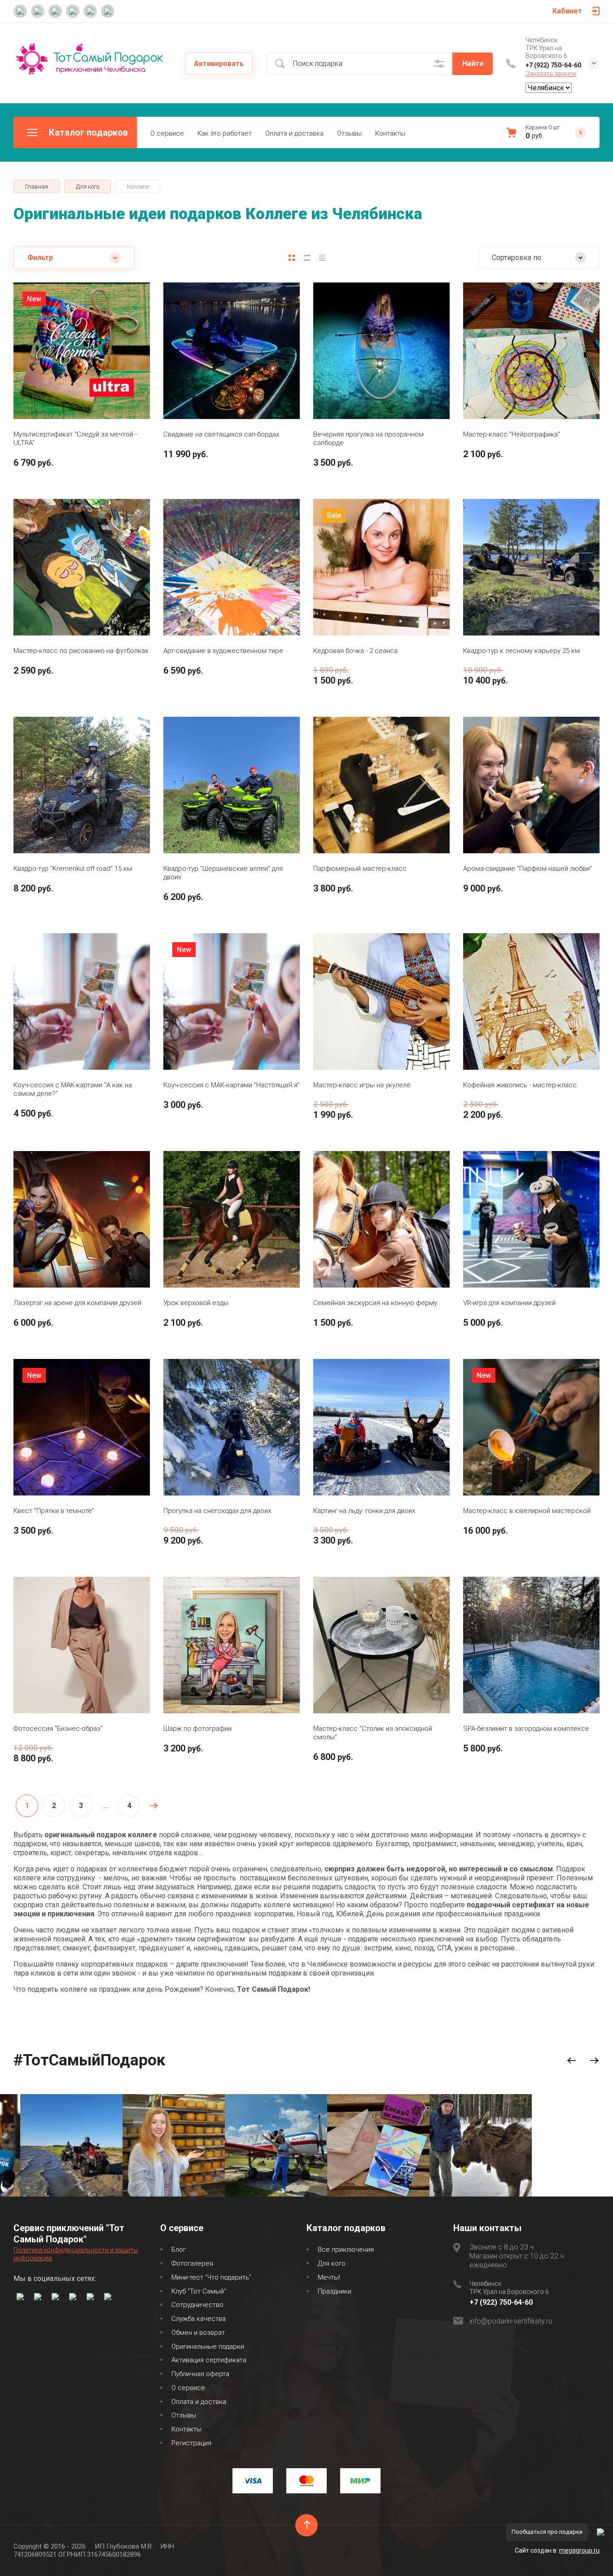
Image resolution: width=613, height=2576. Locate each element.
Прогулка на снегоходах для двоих (217, 1511)
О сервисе (167, 133)
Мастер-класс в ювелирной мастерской (527, 1511)
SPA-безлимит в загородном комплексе (526, 1729)
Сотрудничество (197, 2305)
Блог (179, 2250)
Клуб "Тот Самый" (199, 2291)
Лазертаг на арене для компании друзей (77, 1303)
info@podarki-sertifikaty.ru (511, 2321)
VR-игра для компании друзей (509, 1303)
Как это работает (225, 133)
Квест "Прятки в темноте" (54, 1511)
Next (594, 2061)
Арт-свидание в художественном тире (223, 651)
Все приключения (346, 2250)
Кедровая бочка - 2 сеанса (355, 651)
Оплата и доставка (294, 133)
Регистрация (191, 2443)
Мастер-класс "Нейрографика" (512, 434)
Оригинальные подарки (208, 2347)
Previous (571, 2061)
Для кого (332, 2263)
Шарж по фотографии (197, 1729)
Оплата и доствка (199, 2402)
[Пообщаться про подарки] (600, 2532)
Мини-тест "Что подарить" (211, 2277)
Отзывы (349, 133)
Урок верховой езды (196, 1303)
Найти (473, 64)
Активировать (219, 64)
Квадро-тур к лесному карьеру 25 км (521, 651)
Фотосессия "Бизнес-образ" (58, 1729)
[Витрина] (292, 258)
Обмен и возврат (198, 2333)
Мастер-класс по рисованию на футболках (81, 651)
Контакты (390, 133)
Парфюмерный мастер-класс (360, 869)
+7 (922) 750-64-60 (553, 65)
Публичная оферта (200, 2374)
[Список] (307, 258)
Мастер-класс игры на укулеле (362, 1085)
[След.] (153, 1806)
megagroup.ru (579, 2550)
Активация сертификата (209, 2360)
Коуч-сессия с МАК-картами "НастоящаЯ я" (232, 1085)
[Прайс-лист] (322, 258)
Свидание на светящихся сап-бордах (221, 434)
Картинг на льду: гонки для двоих (364, 1511)
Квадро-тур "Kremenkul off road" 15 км (73, 869)
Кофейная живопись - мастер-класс (520, 1085)
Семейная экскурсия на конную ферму (375, 1303)
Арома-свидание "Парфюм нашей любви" (528, 869)
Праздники (335, 2291)
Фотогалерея (192, 2263)
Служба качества (199, 2319)
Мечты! (329, 2277)
